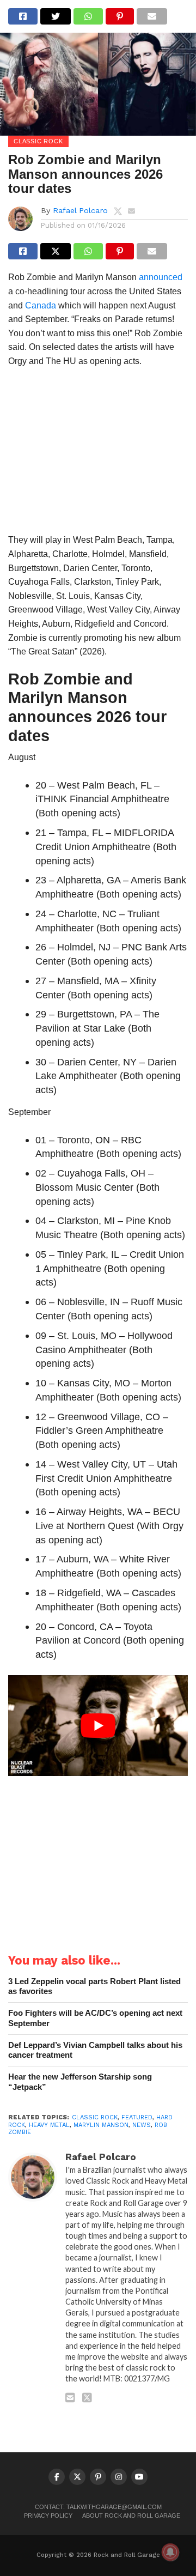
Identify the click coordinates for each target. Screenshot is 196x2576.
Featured (137, 2117)
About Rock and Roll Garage (131, 2516)
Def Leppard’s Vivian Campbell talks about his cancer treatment (95, 2050)
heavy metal (49, 2125)
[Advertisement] (98, 454)
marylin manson (101, 2125)
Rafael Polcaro (80, 210)
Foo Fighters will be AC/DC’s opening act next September (95, 2018)
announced (161, 277)
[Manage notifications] (170, 2552)
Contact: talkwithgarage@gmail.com (98, 2507)
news (142, 2125)
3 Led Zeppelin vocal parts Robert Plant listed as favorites (94, 1986)
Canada (41, 305)
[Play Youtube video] (98, 1726)
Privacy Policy (48, 2516)
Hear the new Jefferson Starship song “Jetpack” (80, 2082)
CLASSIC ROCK (95, 2117)
